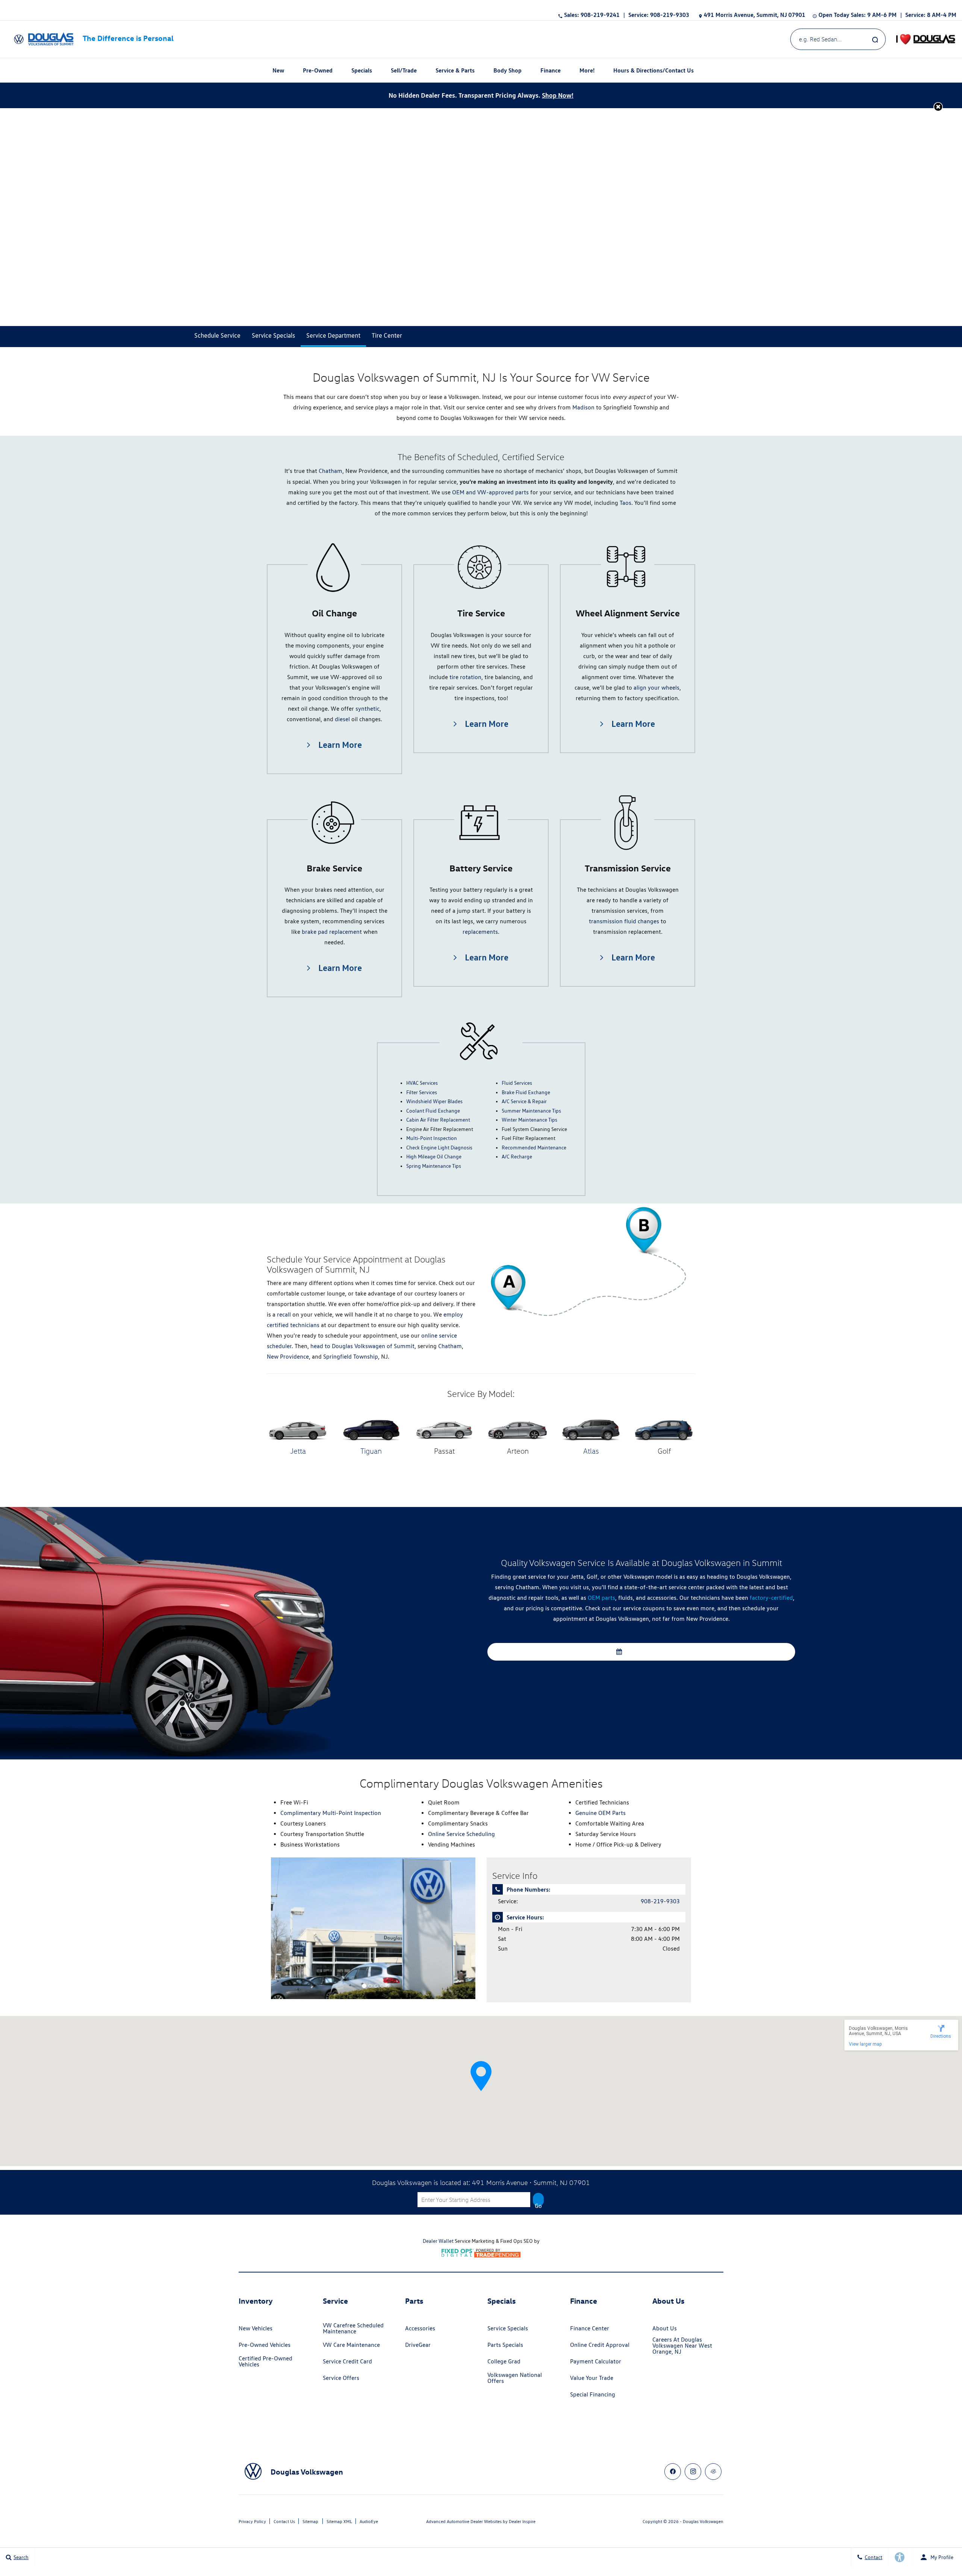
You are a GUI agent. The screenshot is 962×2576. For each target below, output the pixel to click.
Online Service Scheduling (461, 1834)
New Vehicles (256, 2328)
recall (284, 1314)
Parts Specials (505, 2345)
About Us (665, 2328)
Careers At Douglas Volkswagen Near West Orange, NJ (682, 2346)
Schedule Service (644, 1652)
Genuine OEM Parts (600, 1813)
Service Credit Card (347, 2361)
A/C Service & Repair (524, 1101)
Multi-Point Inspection (432, 1138)
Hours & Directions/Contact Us (653, 70)
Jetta (298, 1451)
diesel (342, 719)
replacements (480, 932)
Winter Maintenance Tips (529, 1120)
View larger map (865, 2044)
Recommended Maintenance (534, 1148)
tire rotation (465, 677)
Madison (583, 407)
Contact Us (284, 2521)
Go (538, 2205)
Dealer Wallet (438, 2241)
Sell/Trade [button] (404, 72)
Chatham (330, 471)
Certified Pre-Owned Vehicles (265, 2361)
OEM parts (601, 1598)
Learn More (339, 744)
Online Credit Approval (600, 2345)
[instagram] (693, 2472)
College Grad (504, 2361)
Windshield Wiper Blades (434, 1101)
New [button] (279, 72)
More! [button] (587, 72)
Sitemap (310, 2521)
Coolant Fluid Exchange (433, 1111)
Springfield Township (350, 1357)
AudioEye (369, 2521)
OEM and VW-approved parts (490, 492)
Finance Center (590, 2328)
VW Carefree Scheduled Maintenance (353, 2328)
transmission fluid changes (624, 921)
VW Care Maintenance (351, 2345)
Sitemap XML (339, 2521)
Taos (625, 503)
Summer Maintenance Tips (531, 1111)
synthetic (368, 709)
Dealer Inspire (522, 2521)
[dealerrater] (713, 2472)
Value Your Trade (592, 2378)
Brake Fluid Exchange (526, 1092)
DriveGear (418, 2345)
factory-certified (771, 1598)
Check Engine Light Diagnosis (439, 1148)
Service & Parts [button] (455, 72)
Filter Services (422, 1092)
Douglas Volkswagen (703, 2521)
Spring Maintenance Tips (434, 1166)
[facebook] (673, 2472)
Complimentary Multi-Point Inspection (331, 1813)
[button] (938, 106)
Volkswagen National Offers (515, 2378)
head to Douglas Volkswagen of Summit (362, 1346)
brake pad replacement (332, 932)
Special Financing (593, 2394)
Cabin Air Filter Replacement (438, 1120)
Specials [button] (362, 72)
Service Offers (341, 2378)
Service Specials (508, 2328)
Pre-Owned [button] (318, 72)
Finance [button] (550, 72)
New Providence (288, 1357)
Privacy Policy (252, 2521)
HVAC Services (422, 1083)
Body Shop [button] (507, 72)
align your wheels (656, 688)
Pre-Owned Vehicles (265, 2345)
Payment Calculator (596, 2361)
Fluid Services (517, 1083)
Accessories (420, 2328)
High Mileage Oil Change (434, 1157)
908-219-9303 (660, 1901)
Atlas (591, 1451)
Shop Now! (558, 95)
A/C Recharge (517, 1157)
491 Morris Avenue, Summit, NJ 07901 (755, 15)
